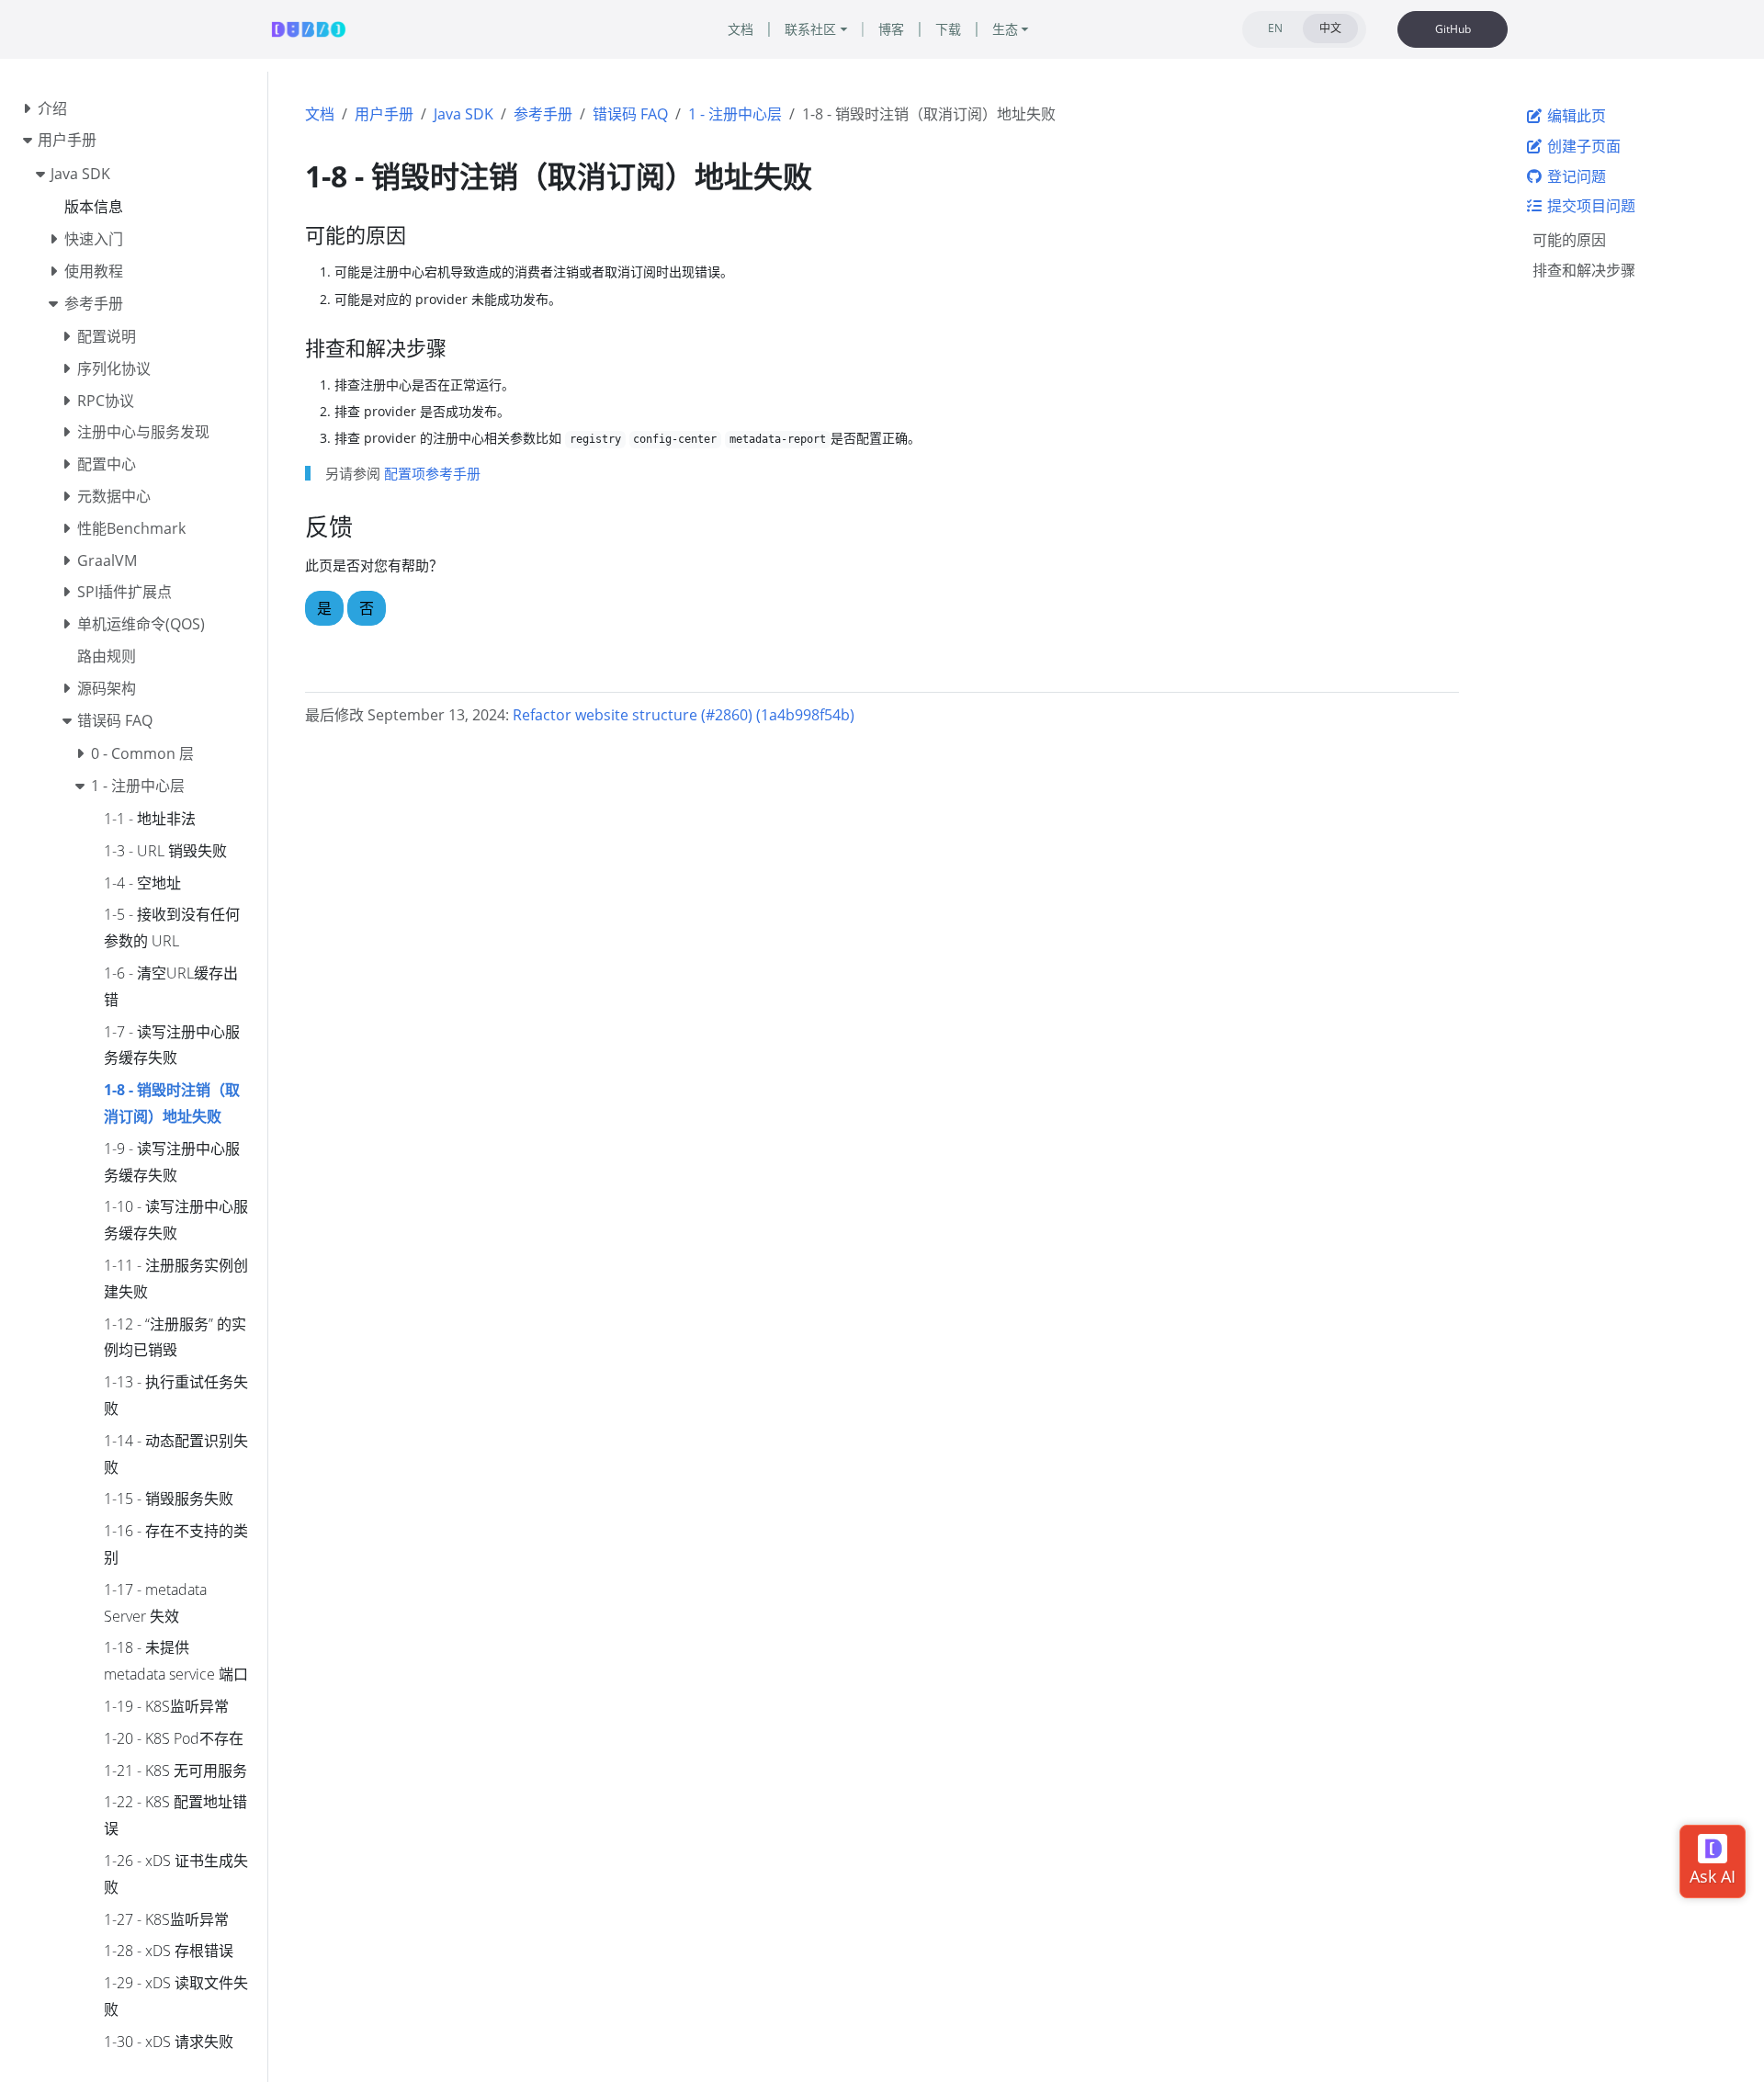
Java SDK (464, 114)
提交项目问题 (1589, 206)
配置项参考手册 (432, 473)
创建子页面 (1582, 146)
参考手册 (543, 114)
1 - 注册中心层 (735, 114)
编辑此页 (1575, 116)
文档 (320, 114)
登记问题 (1575, 176)
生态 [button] (1005, 29)
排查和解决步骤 (1584, 270)
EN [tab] (1275, 28)
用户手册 (384, 114)
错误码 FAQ (630, 114)
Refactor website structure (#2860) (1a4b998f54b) (684, 715)
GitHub (1453, 29)
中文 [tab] (1330, 28)
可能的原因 (1569, 240)
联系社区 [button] (810, 29)
